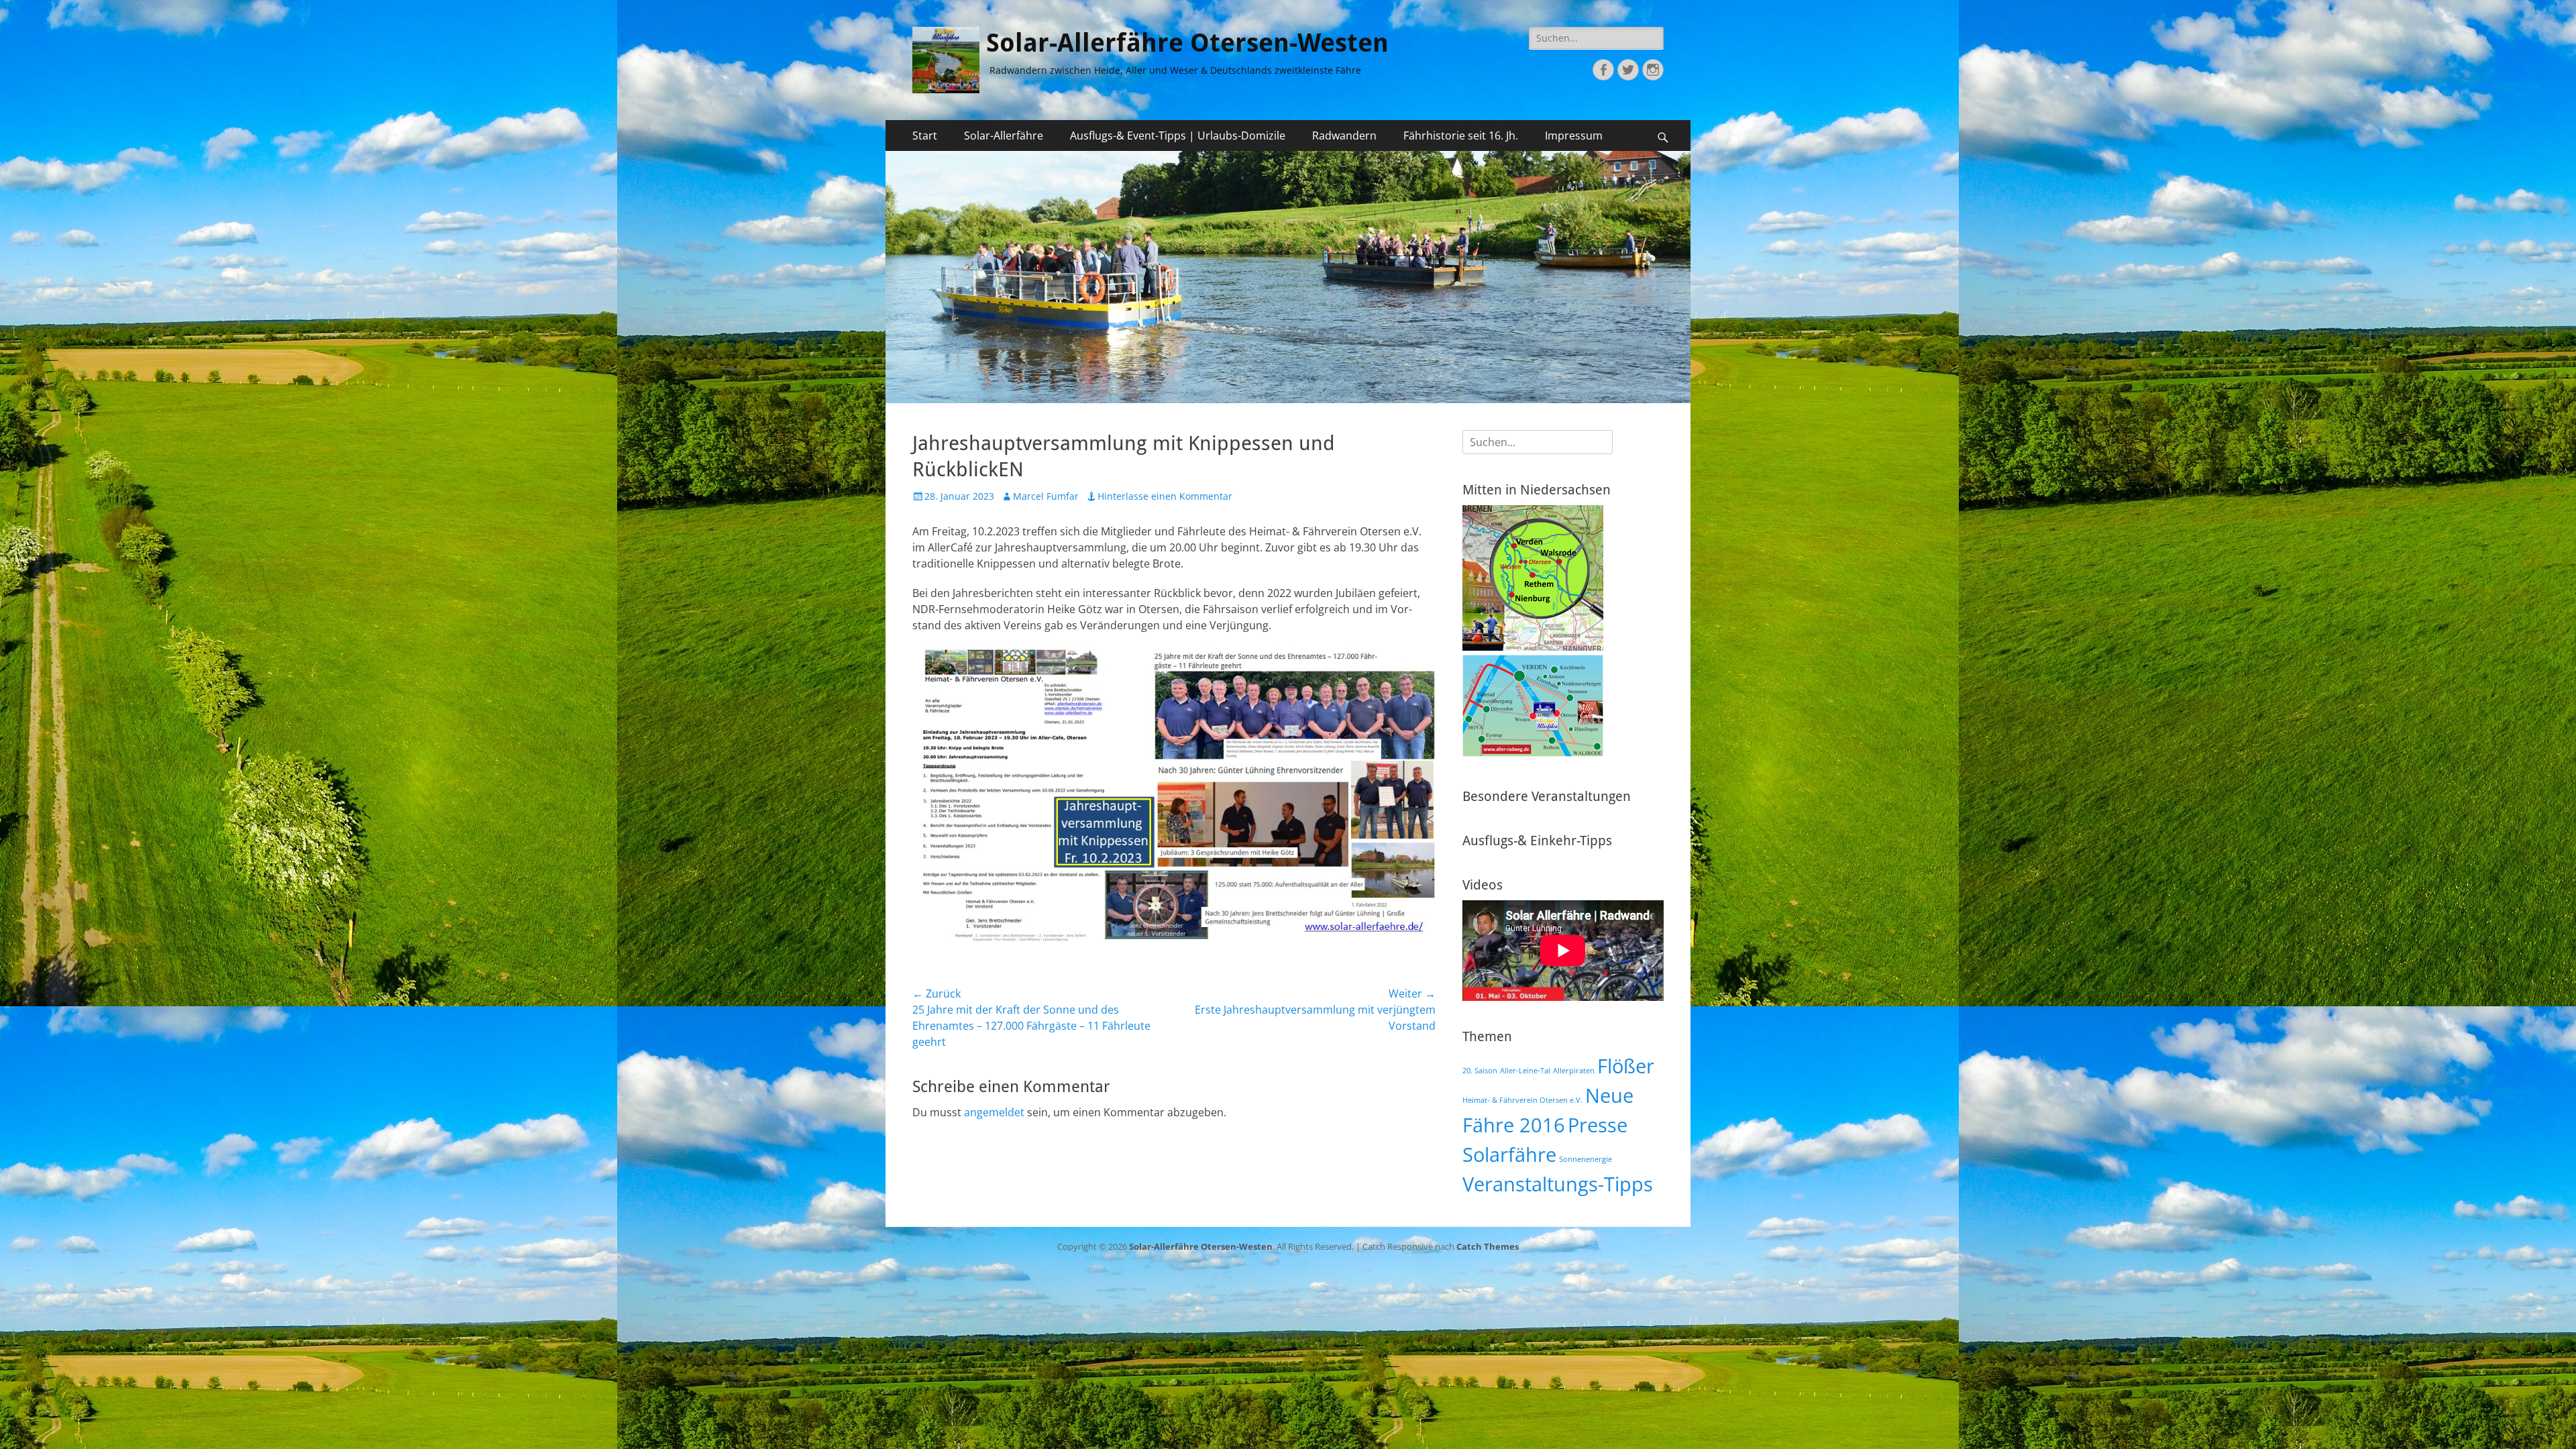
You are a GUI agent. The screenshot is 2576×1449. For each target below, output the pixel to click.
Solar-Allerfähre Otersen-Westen (1187, 43)
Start (925, 136)
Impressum (1574, 136)
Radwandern (1344, 136)
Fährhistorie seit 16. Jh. (1461, 136)
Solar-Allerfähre (1004, 136)
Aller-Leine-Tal (1525, 1071)
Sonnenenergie (1586, 1159)
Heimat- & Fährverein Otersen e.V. (1522, 1100)
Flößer (1626, 1066)
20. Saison (1480, 1071)
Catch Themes (1488, 1246)
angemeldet (994, 1112)
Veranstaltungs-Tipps (1558, 1184)
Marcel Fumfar (1046, 496)
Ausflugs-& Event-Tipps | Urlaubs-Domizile (1178, 136)
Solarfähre (1509, 1155)
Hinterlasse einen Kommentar (1165, 496)
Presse (1598, 1125)
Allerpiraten (1574, 1071)
